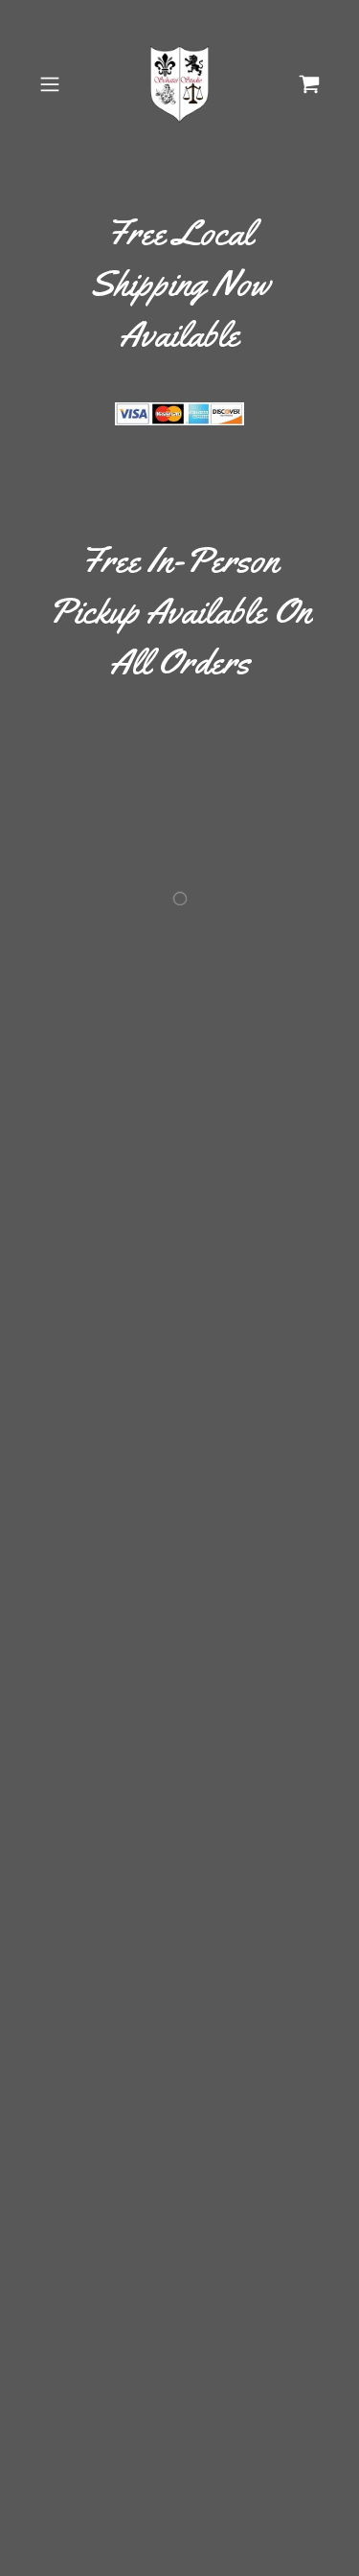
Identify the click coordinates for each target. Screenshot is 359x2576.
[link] (180, 84)
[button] (53, 84)
